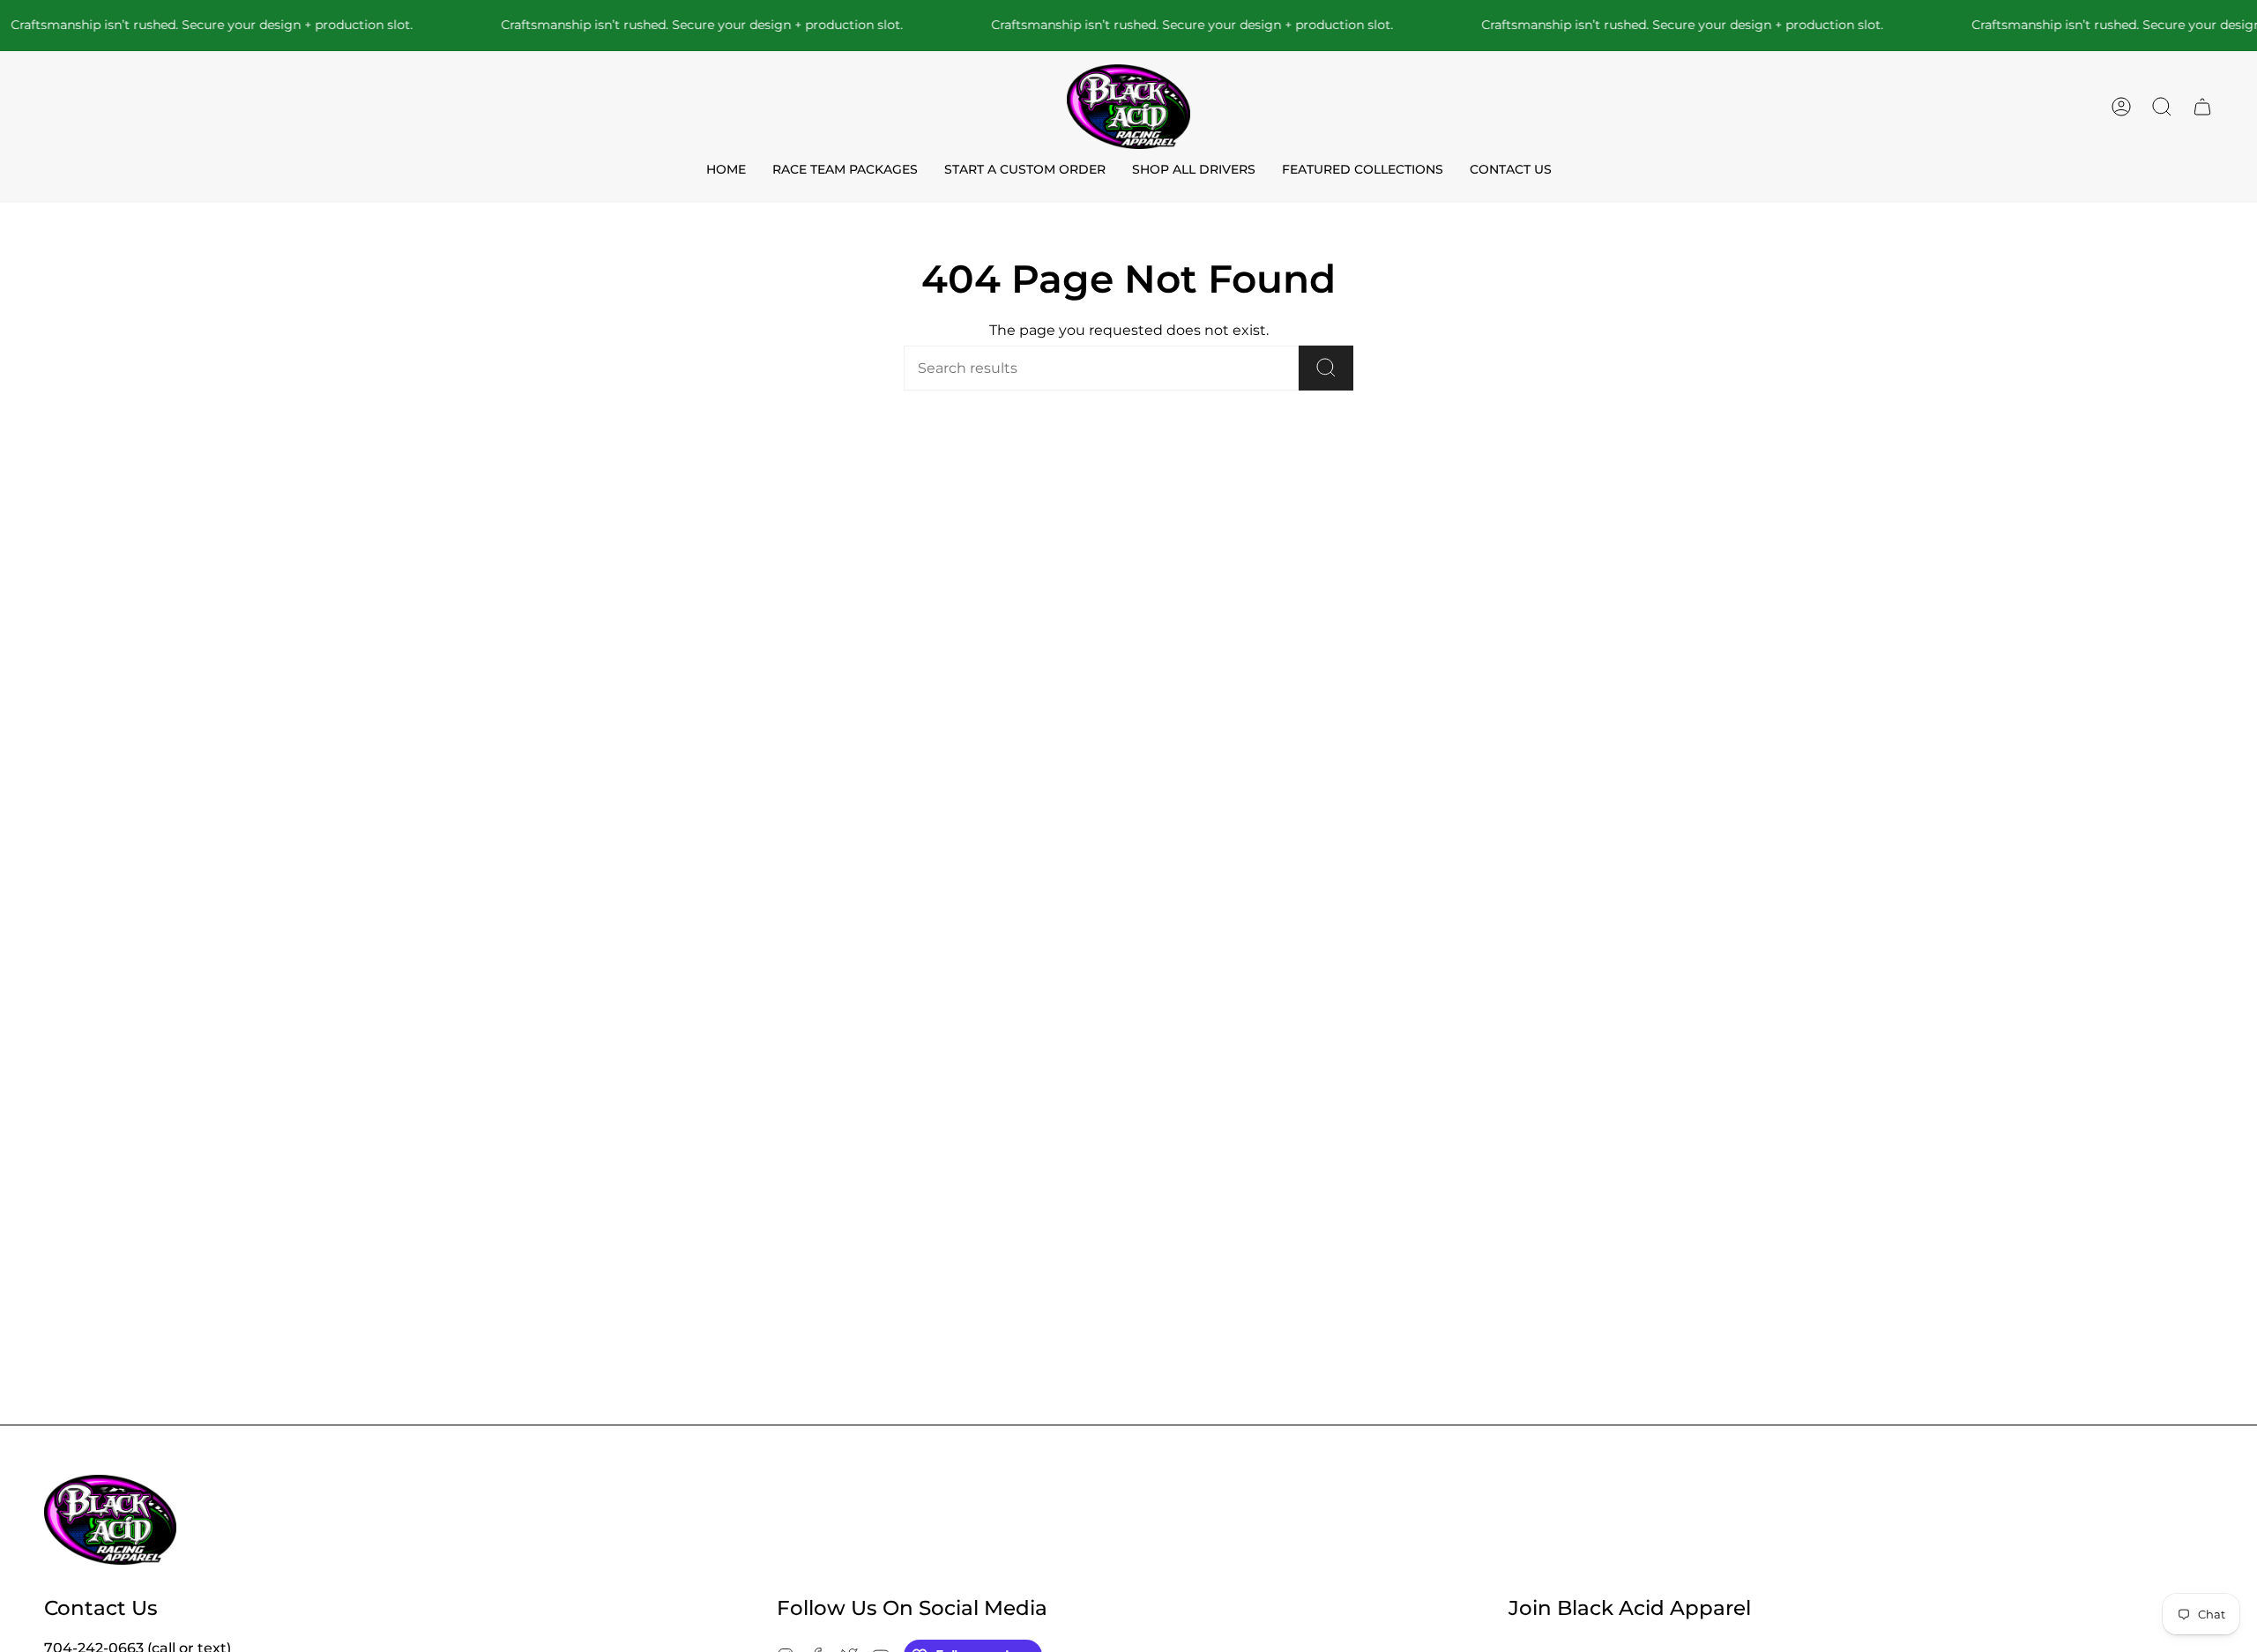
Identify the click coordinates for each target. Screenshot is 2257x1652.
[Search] (1326, 368)
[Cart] (2202, 107)
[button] (2162, 107)
